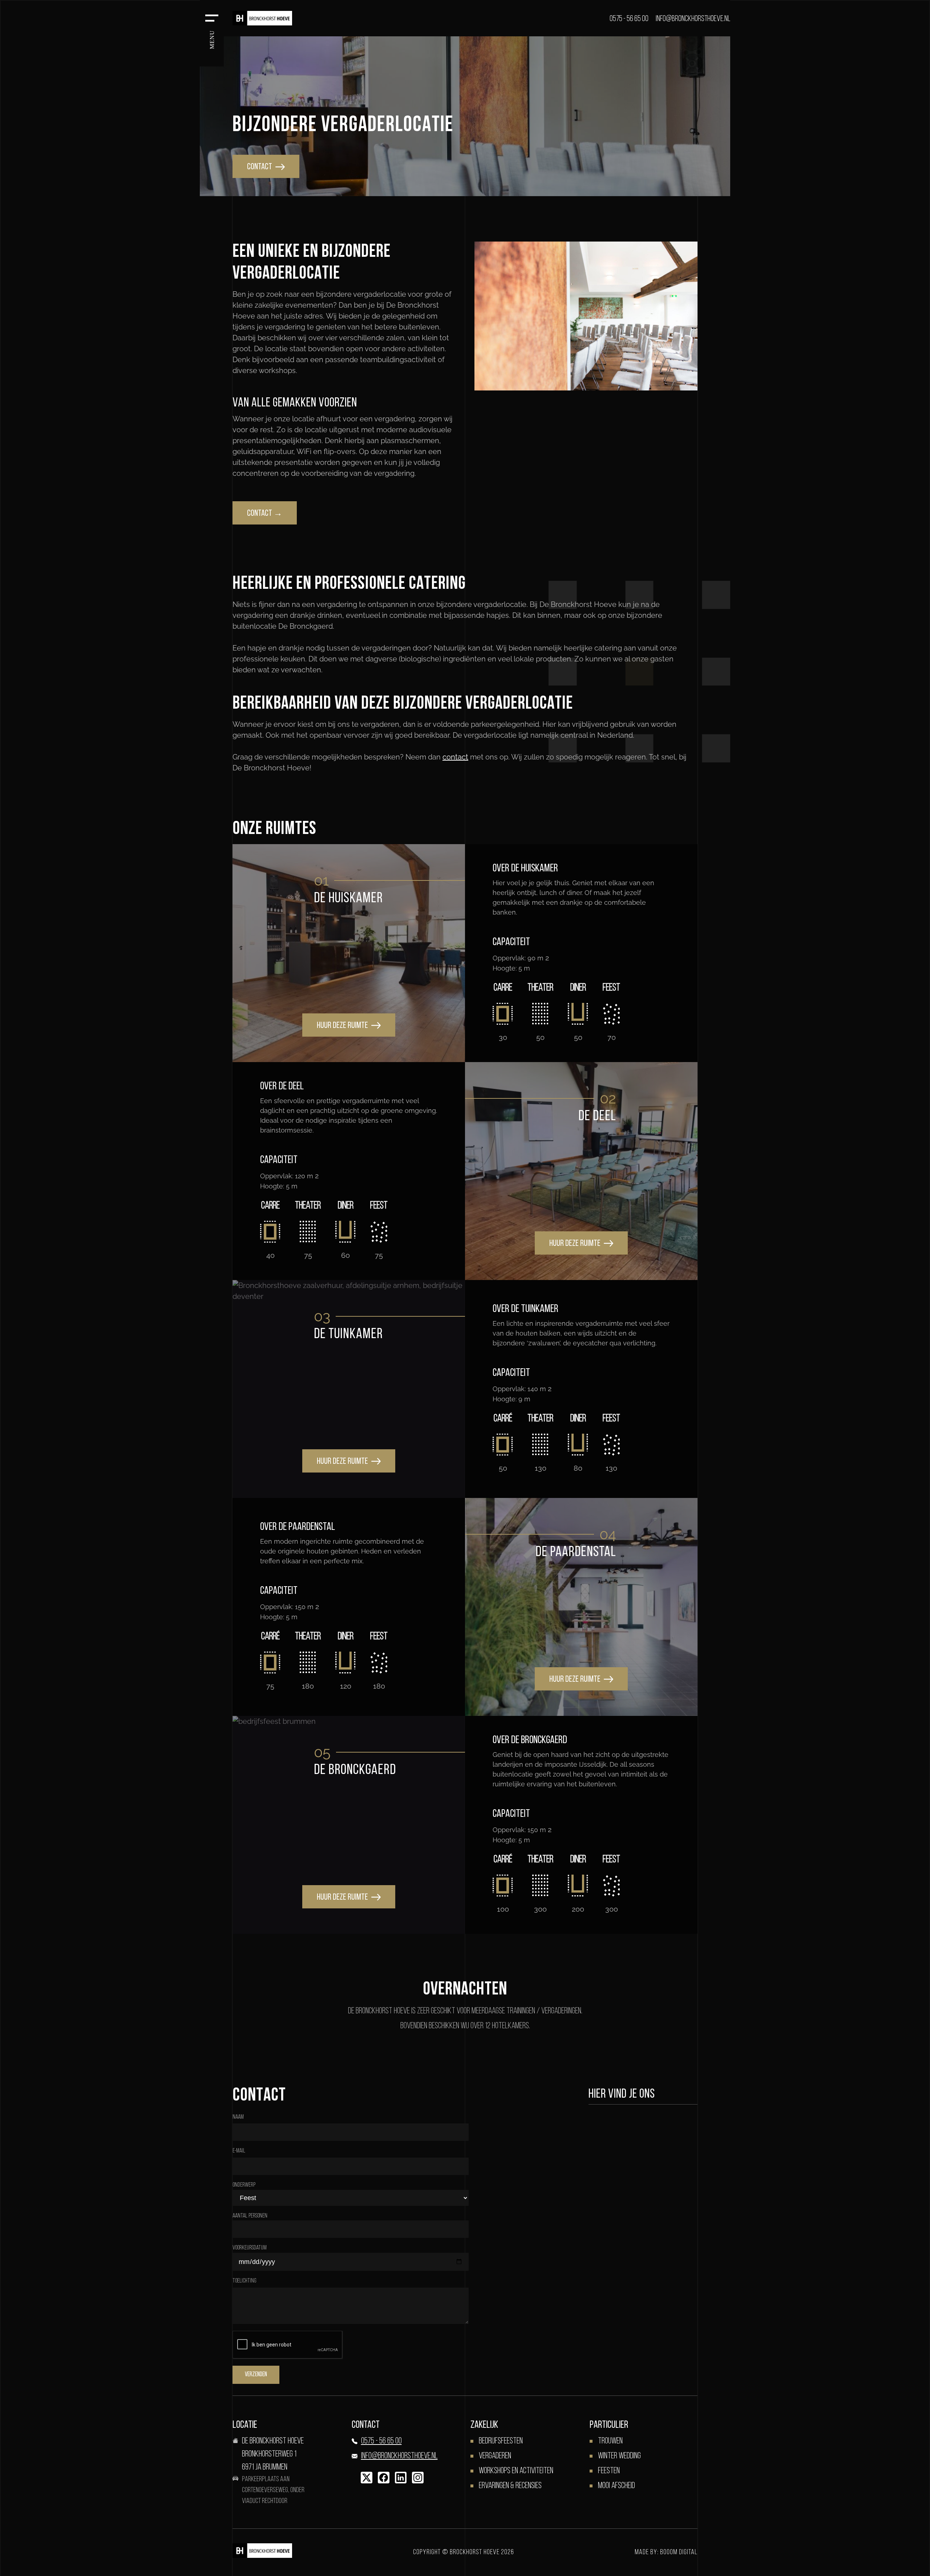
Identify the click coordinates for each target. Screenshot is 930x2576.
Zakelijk (484, 2425)
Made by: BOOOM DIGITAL (666, 2552)
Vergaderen (495, 2456)
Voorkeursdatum (250, 2248)
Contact (366, 2425)
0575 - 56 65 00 (629, 19)
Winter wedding (619, 2456)
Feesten (609, 2471)
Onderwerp (244, 2185)
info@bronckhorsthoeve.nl (693, 19)
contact (260, 167)
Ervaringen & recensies (510, 2486)
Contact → (265, 514)
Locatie (245, 2425)
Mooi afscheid (616, 2486)
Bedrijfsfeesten (501, 2441)
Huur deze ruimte (343, 1026)
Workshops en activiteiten (516, 2471)
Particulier (609, 2425)
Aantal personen (250, 2216)
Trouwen (610, 2441)
